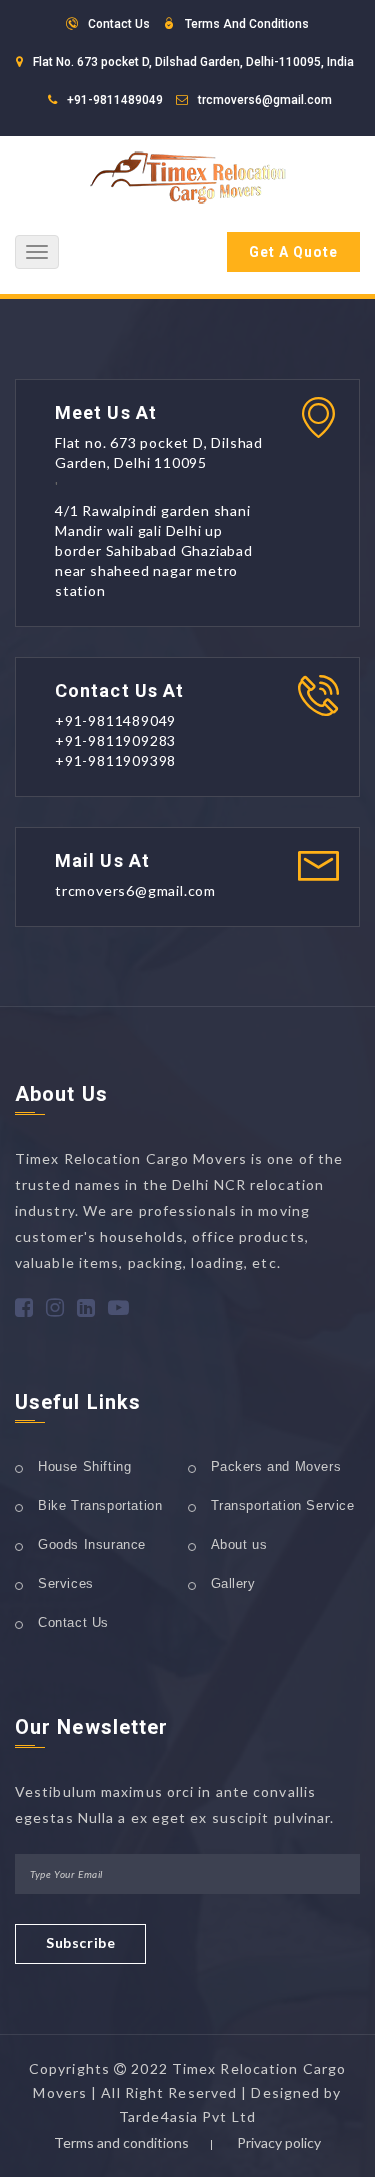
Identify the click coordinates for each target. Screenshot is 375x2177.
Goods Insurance (92, 1544)
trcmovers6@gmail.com (265, 100)
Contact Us (73, 1622)
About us (239, 1544)
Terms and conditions (121, 2142)
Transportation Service (283, 1505)
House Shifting (84, 1466)
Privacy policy (279, 2142)
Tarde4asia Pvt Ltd (187, 2116)
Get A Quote (293, 252)
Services (66, 1583)
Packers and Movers (276, 1466)
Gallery (233, 1583)
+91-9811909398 (115, 760)
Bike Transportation (100, 1505)
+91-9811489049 (115, 100)
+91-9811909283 (115, 740)
